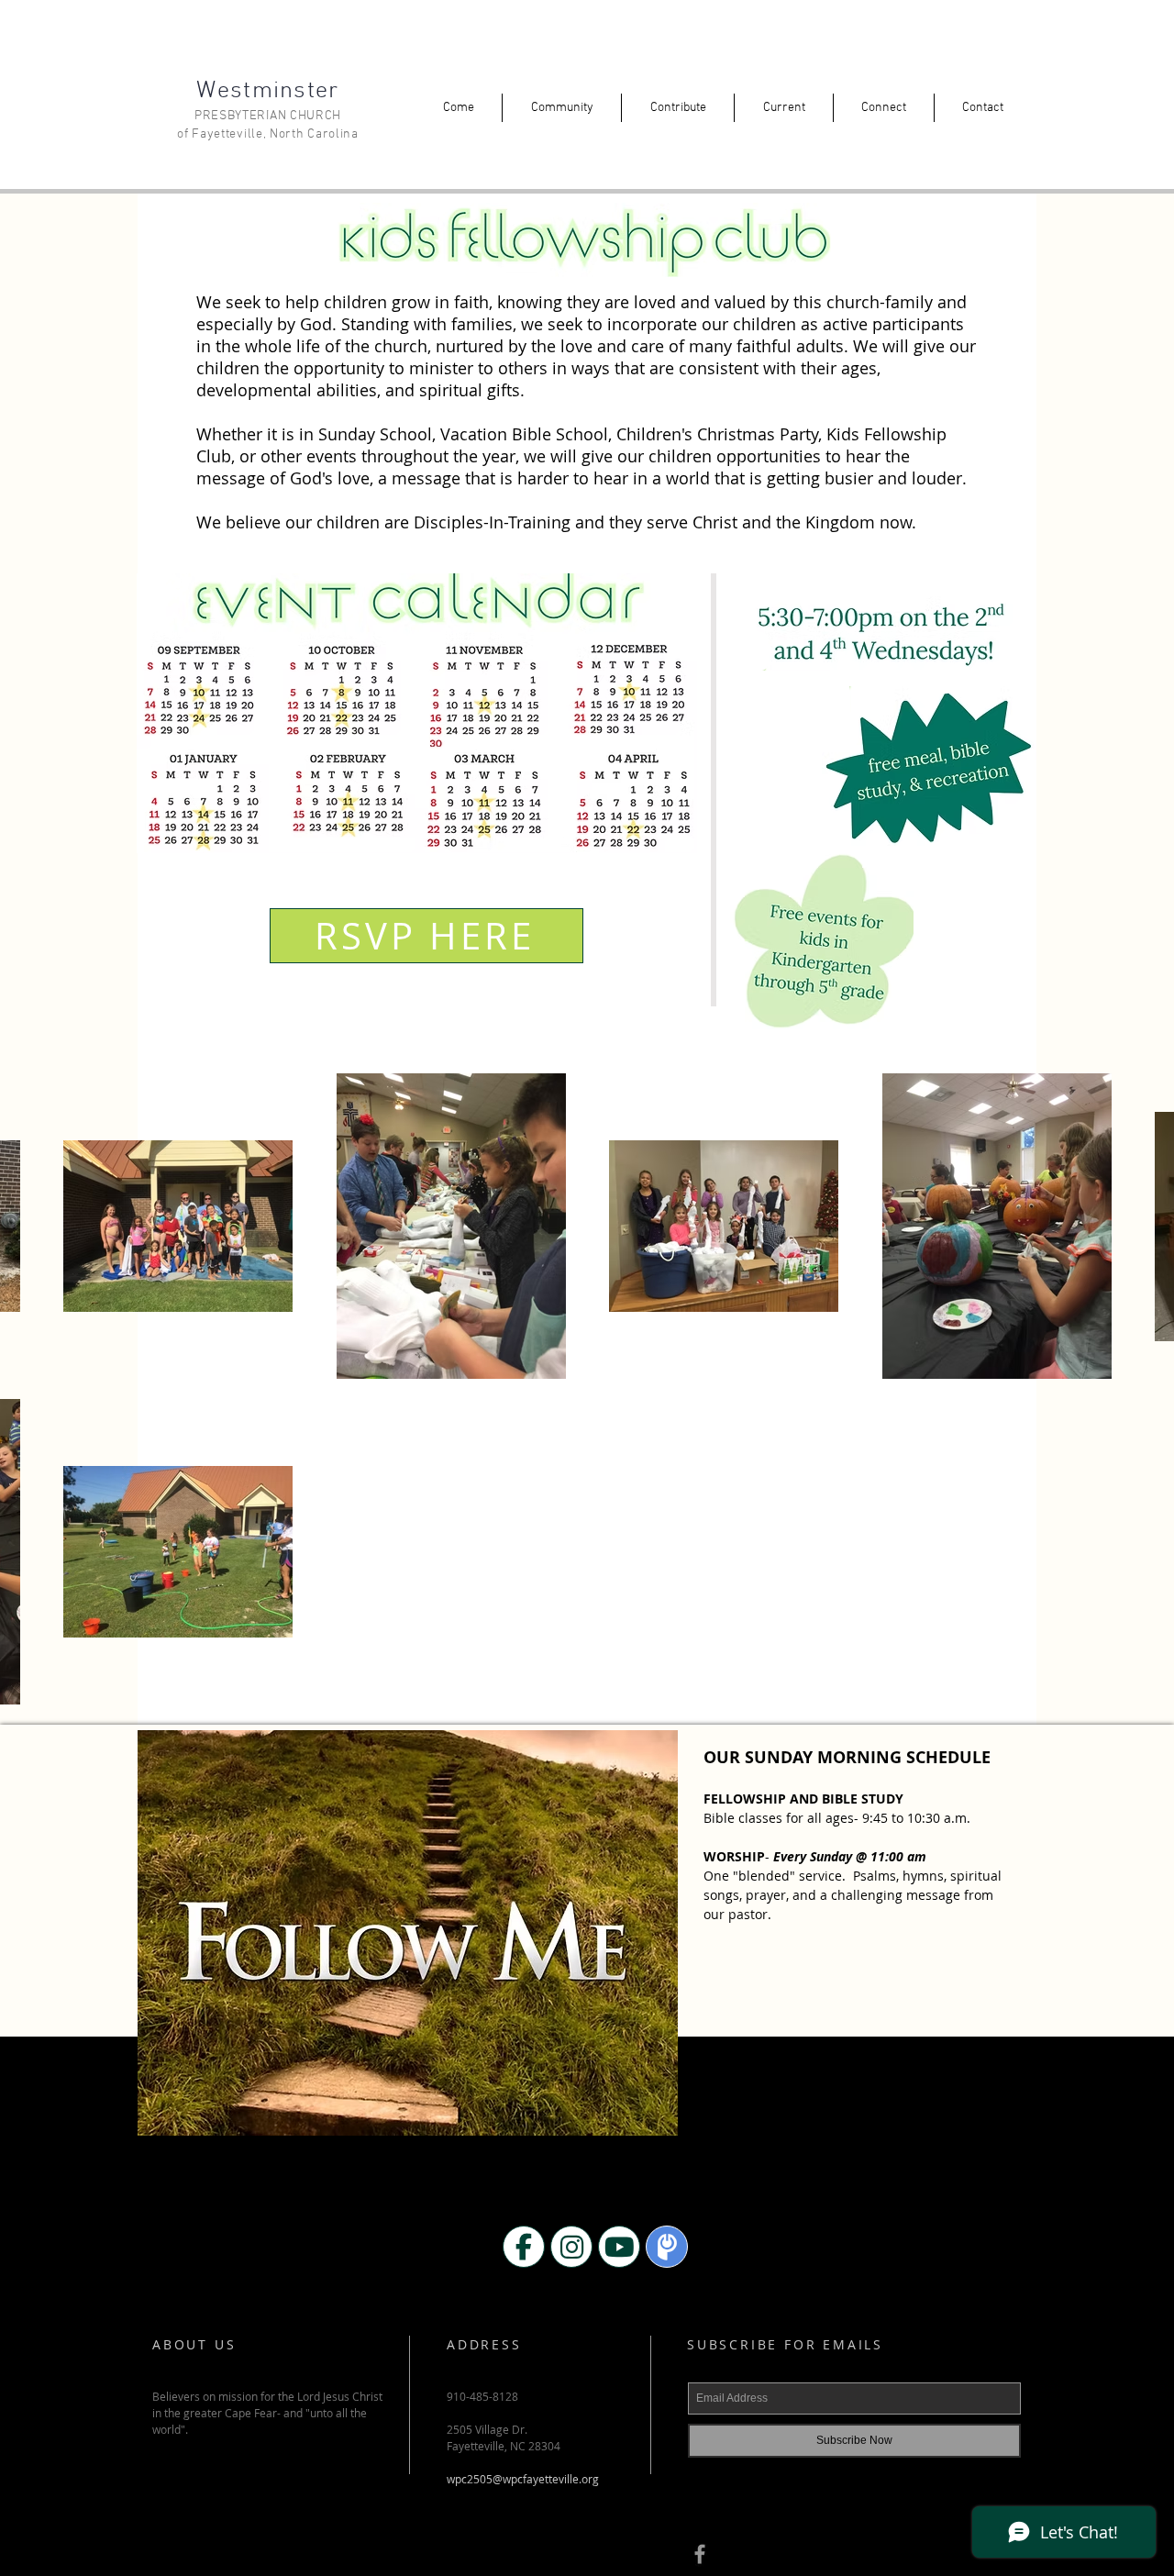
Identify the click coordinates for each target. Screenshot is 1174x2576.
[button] (458, 108)
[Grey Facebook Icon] (700, 2554)
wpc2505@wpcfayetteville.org (523, 2479)
